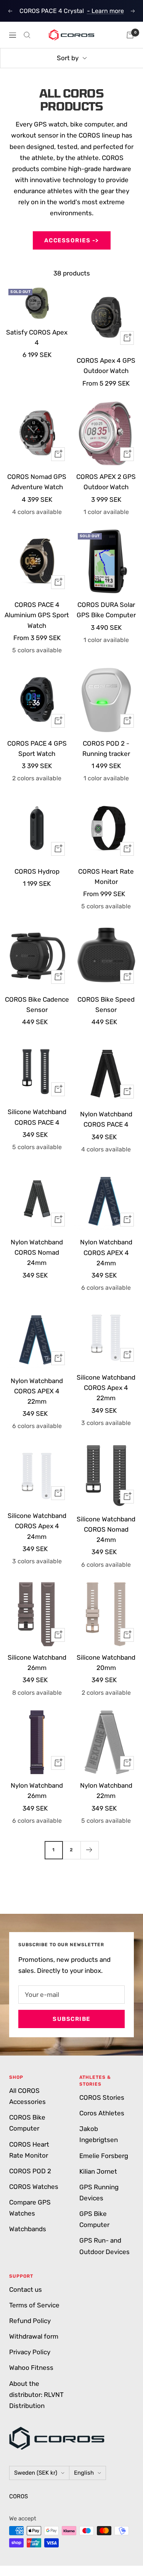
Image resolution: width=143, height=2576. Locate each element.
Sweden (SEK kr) (36, 2473)
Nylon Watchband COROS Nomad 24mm (37, 1252)
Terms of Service (34, 2305)
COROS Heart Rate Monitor (106, 877)
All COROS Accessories (27, 2096)
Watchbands (28, 2229)
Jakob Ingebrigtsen (99, 2134)
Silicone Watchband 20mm (106, 1663)
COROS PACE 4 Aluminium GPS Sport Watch (37, 615)
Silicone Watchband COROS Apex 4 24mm (37, 1526)
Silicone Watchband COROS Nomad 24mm (106, 1529)
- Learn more (105, 11)
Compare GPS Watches (30, 2208)
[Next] (89, 1850)
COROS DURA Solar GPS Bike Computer (106, 610)
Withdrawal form (34, 2336)
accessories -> (72, 240)
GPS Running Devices (99, 2193)
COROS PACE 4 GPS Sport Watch (37, 748)
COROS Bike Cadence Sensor (37, 1005)
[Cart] (130, 35)
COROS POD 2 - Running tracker (106, 748)
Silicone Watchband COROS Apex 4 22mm (106, 1388)
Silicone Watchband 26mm (37, 1663)
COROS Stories (102, 2097)
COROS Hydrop (37, 871)
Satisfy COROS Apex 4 (37, 337)
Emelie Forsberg (104, 2156)
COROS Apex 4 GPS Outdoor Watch (106, 366)
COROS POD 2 (30, 2171)
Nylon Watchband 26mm (37, 1791)
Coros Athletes (102, 2113)
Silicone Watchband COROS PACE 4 (37, 1117)
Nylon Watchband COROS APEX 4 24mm (106, 1252)
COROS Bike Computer (27, 2123)
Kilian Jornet (98, 2171)
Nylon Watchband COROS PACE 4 (106, 1119)
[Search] (27, 35)
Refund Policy (30, 2321)
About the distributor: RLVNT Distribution (36, 2395)
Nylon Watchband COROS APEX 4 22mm (37, 1391)
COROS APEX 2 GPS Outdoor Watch (106, 482)
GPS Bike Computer (94, 2219)
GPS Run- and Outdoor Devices (104, 2246)
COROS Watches (34, 2187)
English (84, 2473)
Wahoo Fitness (31, 2368)
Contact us (26, 2289)
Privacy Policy (30, 2352)
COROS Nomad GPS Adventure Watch (37, 482)
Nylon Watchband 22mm (106, 1791)
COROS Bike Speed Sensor (106, 1005)
